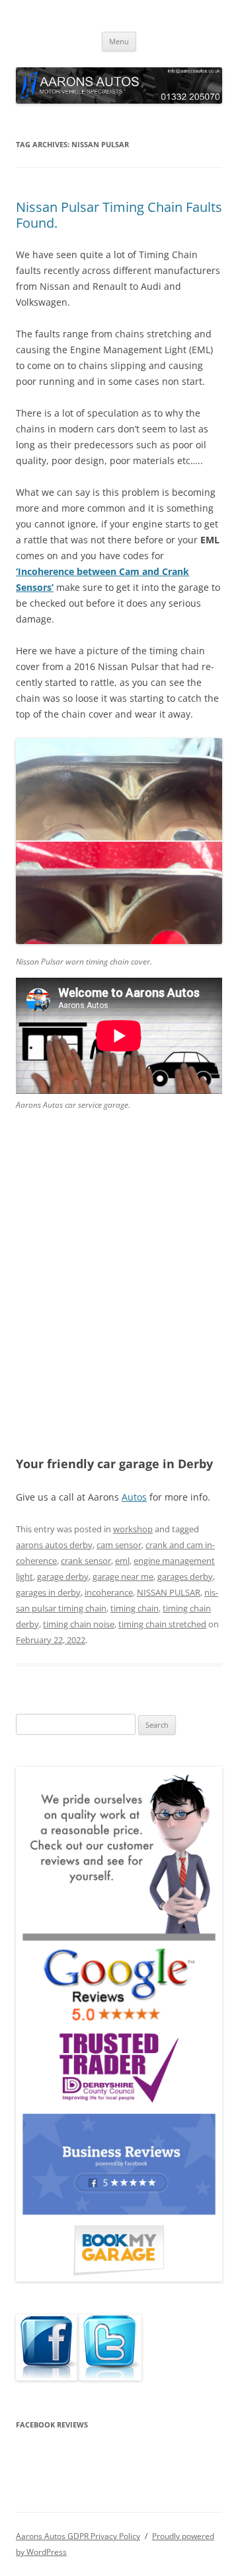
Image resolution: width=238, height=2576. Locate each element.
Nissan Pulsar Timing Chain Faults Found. (119, 215)
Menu (119, 41)
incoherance (109, 1592)
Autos (134, 1497)
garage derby (63, 1576)
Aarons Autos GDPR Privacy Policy (78, 2536)
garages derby (185, 1576)
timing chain (135, 1608)
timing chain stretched (162, 1624)
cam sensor (119, 1545)
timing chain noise (79, 1624)
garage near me (123, 1576)
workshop (133, 1529)
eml (122, 1561)
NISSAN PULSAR (169, 1592)
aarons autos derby (54, 1545)
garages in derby (48, 1592)
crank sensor (86, 1561)
